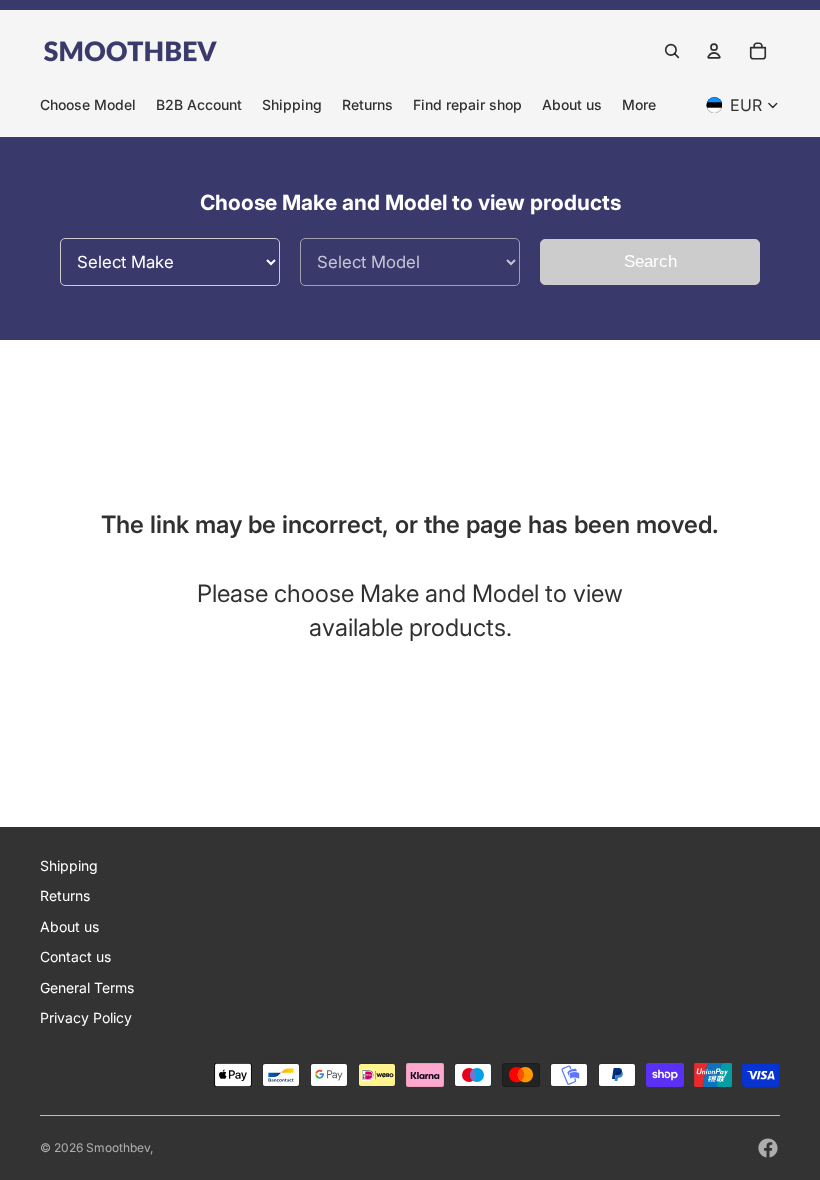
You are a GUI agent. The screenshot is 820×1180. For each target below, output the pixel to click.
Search (650, 261)
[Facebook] (768, 1148)
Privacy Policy (86, 1017)
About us (69, 926)
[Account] (714, 51)
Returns (65, 895)
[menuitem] (639, 104)
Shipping (69, 865)
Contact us (75, 956)
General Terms (87, 987)
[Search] (672, 51)
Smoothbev (118, 1147)
